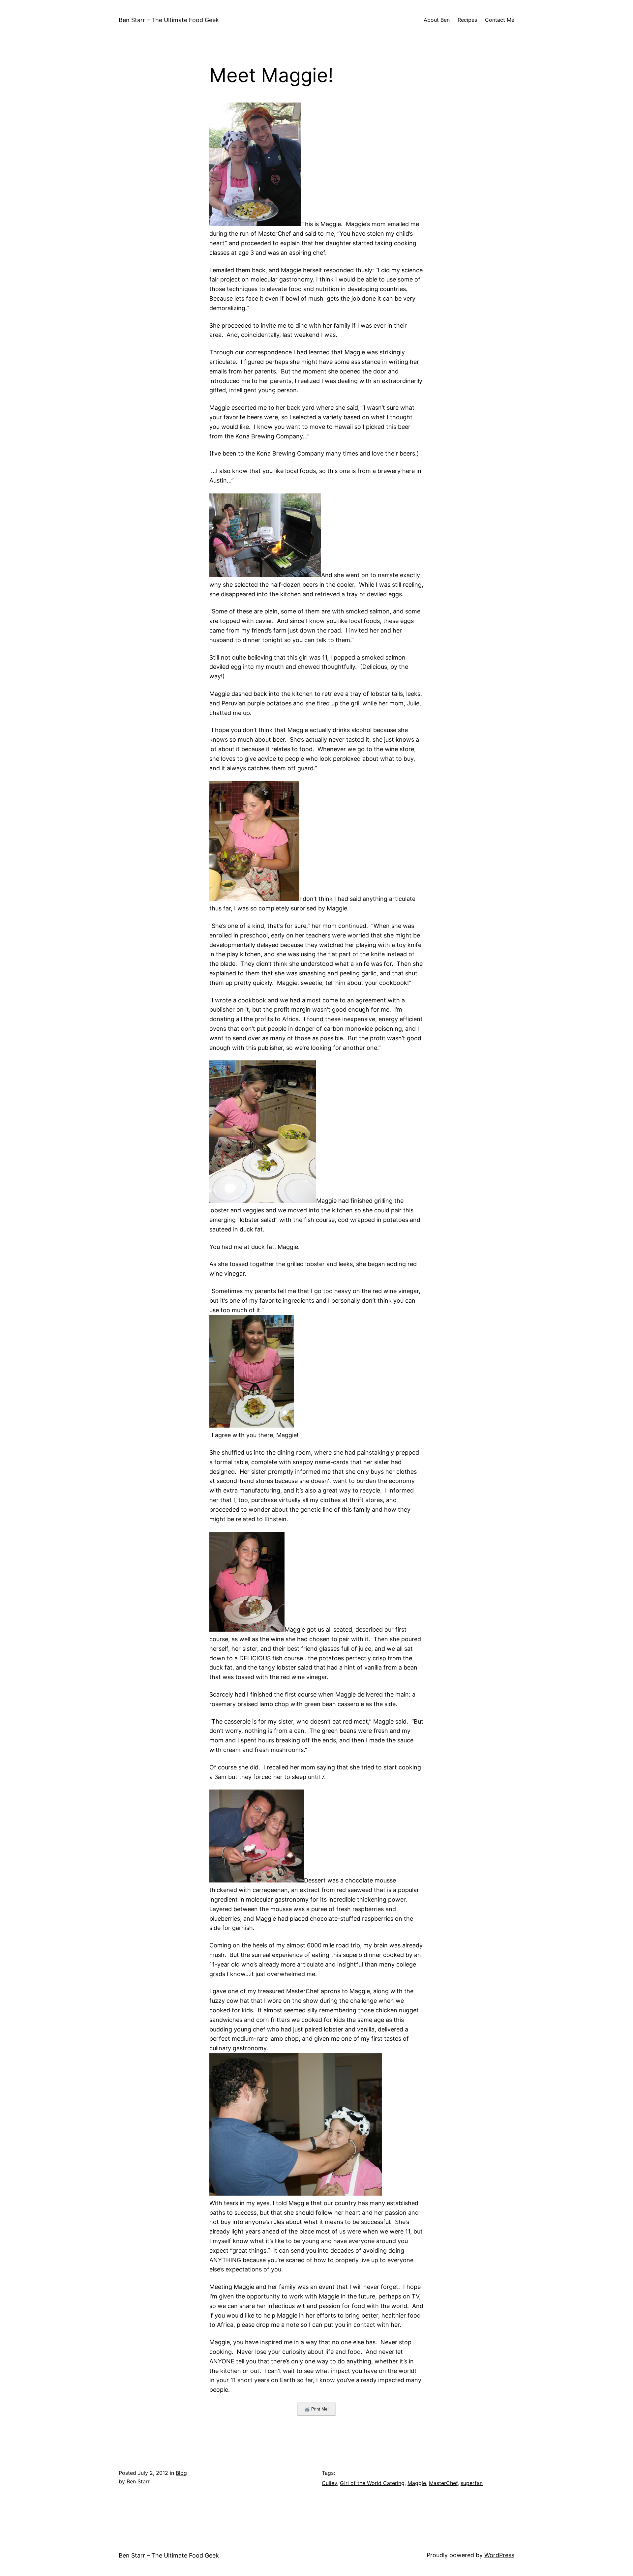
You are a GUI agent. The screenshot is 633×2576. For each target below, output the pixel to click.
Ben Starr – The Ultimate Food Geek (169, 20)
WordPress (499, 2555)
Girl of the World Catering (372, 2483)
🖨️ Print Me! (316, 2409)
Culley (329, 2483)
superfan (472, 2483)
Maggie (417, 2483)
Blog (181, 2473)
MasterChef (443, 2483)
